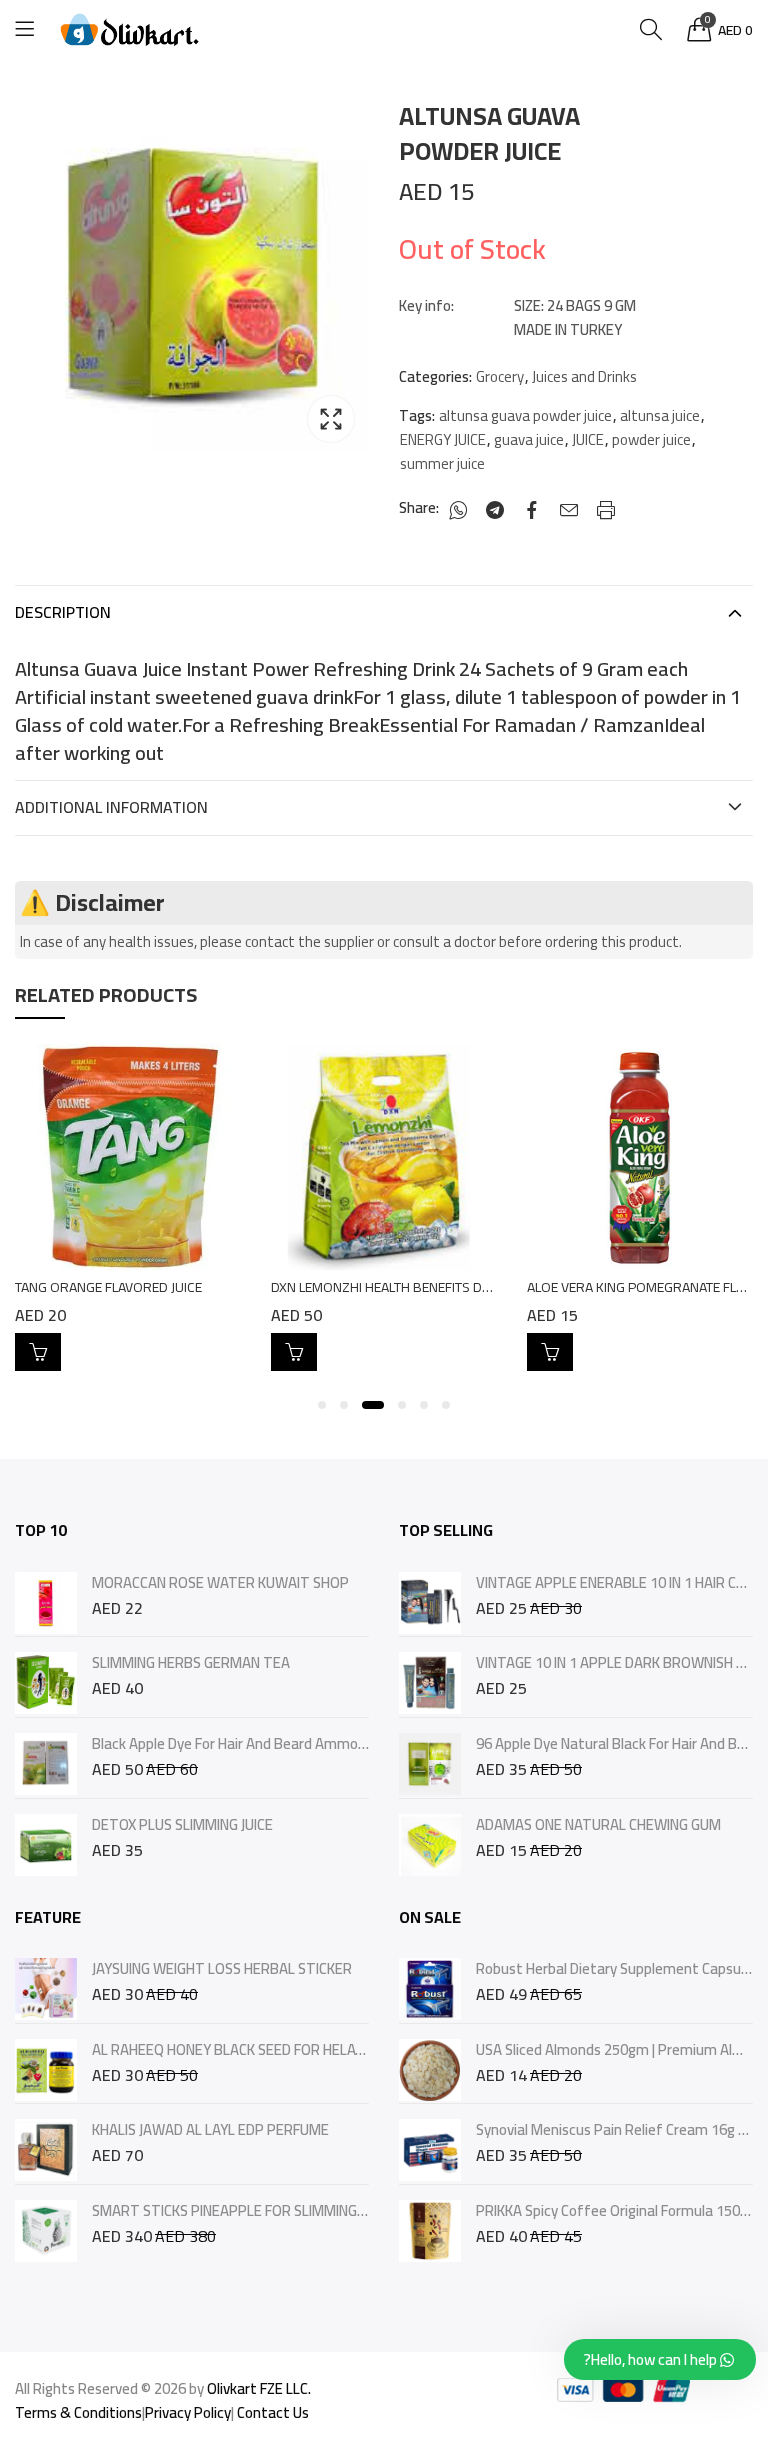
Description (63, 612)
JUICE (588, 440)
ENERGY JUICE (443, 440)
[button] (322, 1405)
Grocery (500, 377)
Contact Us (273, 2412)
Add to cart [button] (38, 1352)
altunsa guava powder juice (525, 416)
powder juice (651, 440)
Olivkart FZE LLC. (259, 2388)
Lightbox (331, 419)
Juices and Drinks (584, 377)
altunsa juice (660, 416)
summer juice (442, 464)
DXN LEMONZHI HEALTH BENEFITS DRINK (391, 1287)
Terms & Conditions (78, 2412)
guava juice (529, 440)
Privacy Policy (188, 2412)
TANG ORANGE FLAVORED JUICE (108, 1287)
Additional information (111, 807)
